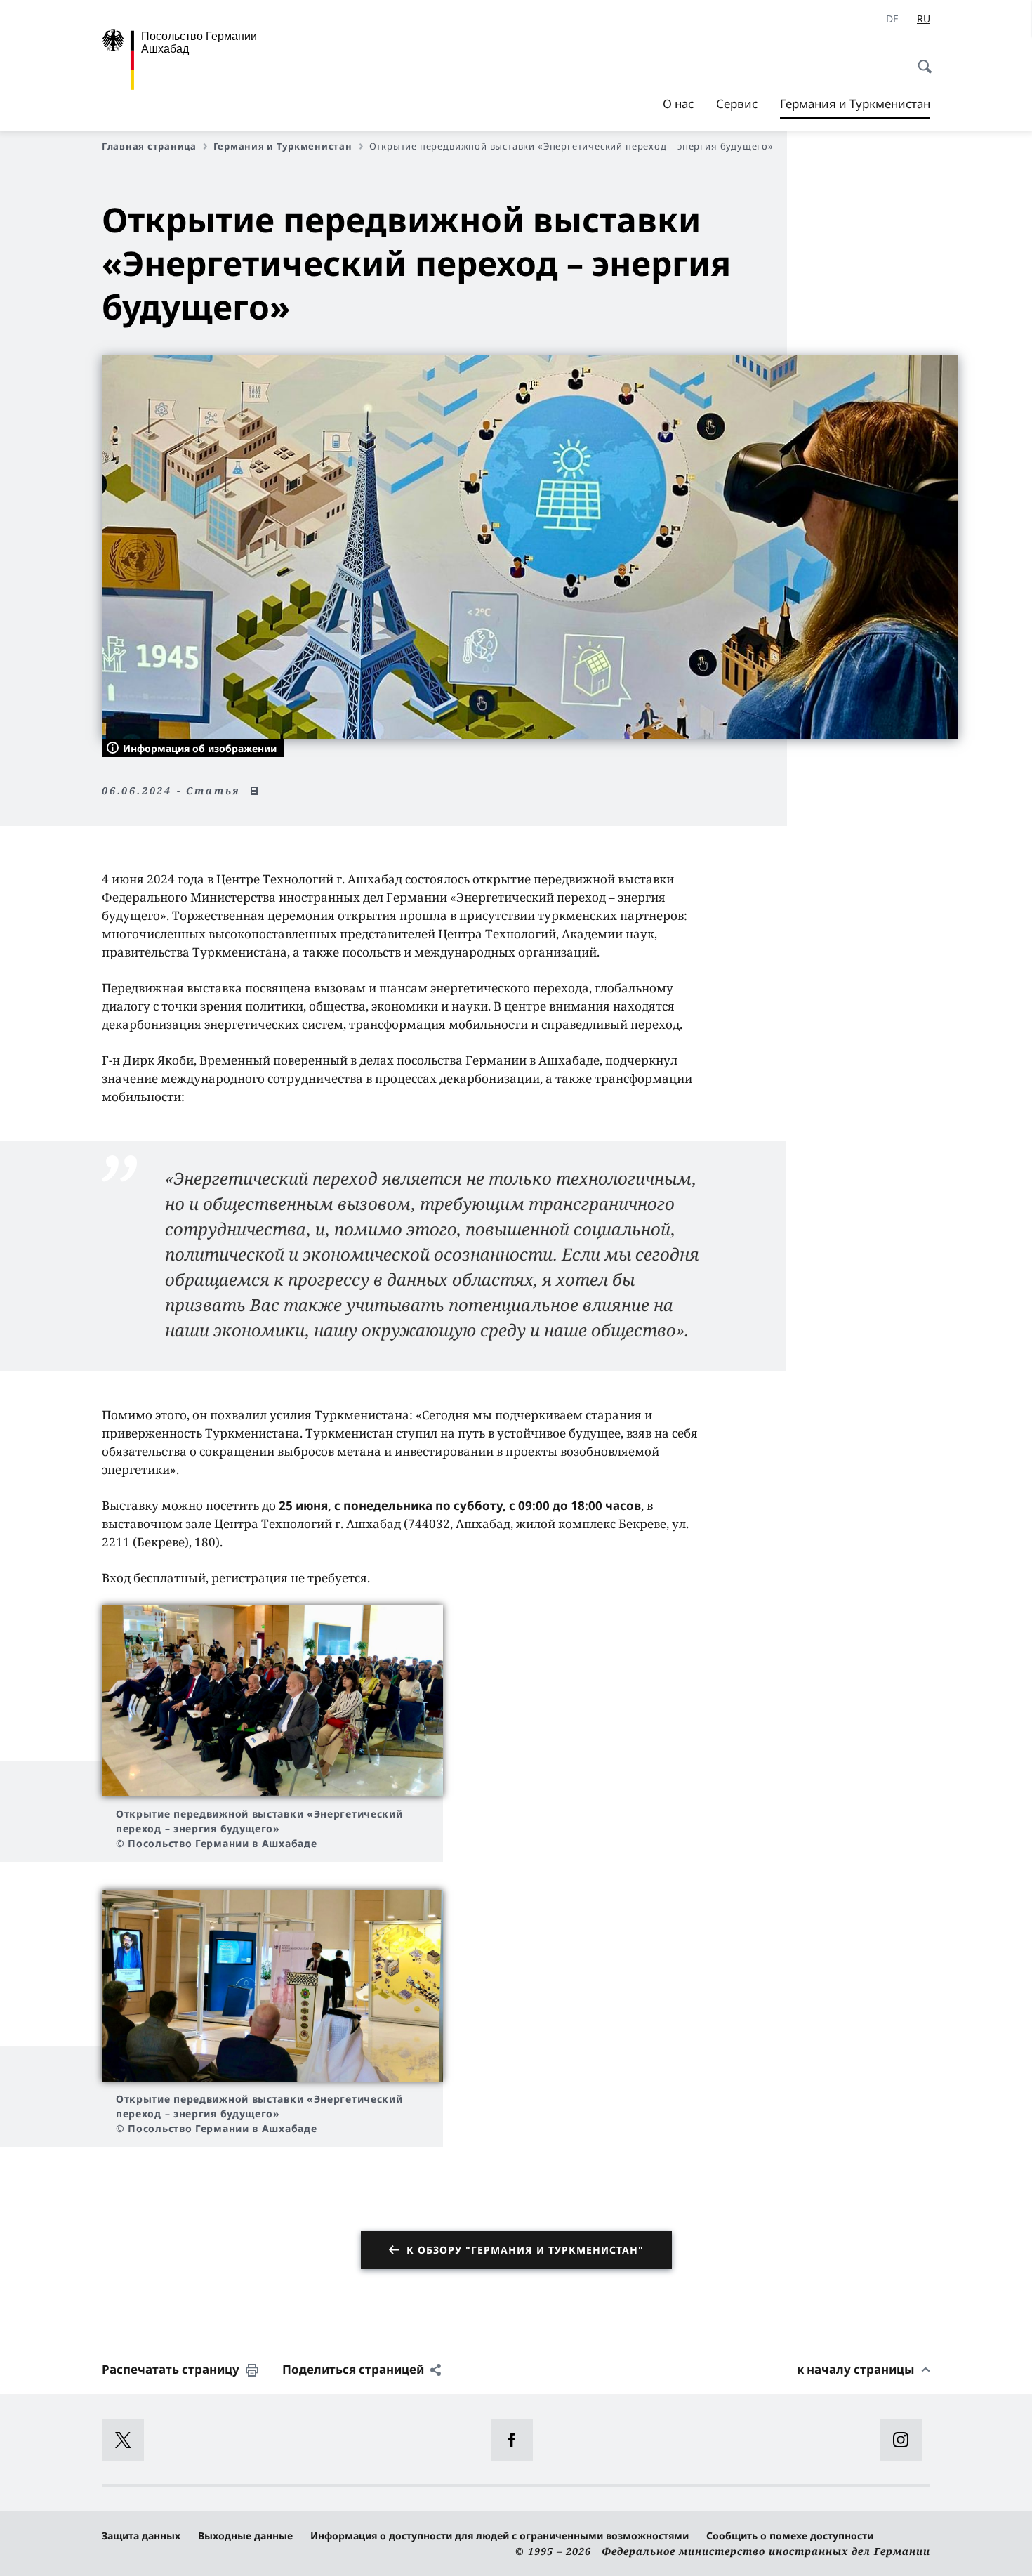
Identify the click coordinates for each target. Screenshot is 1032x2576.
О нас (678, 104)
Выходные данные (245, 2536)
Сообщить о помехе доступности (790, 2536)
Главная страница (149, 146)
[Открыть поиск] (920, 59)
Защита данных (141, 2536)
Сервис (737, 104)
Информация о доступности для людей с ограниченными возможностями (500, 2536)
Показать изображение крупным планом (272, 1701)
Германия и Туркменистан (855, 107)
